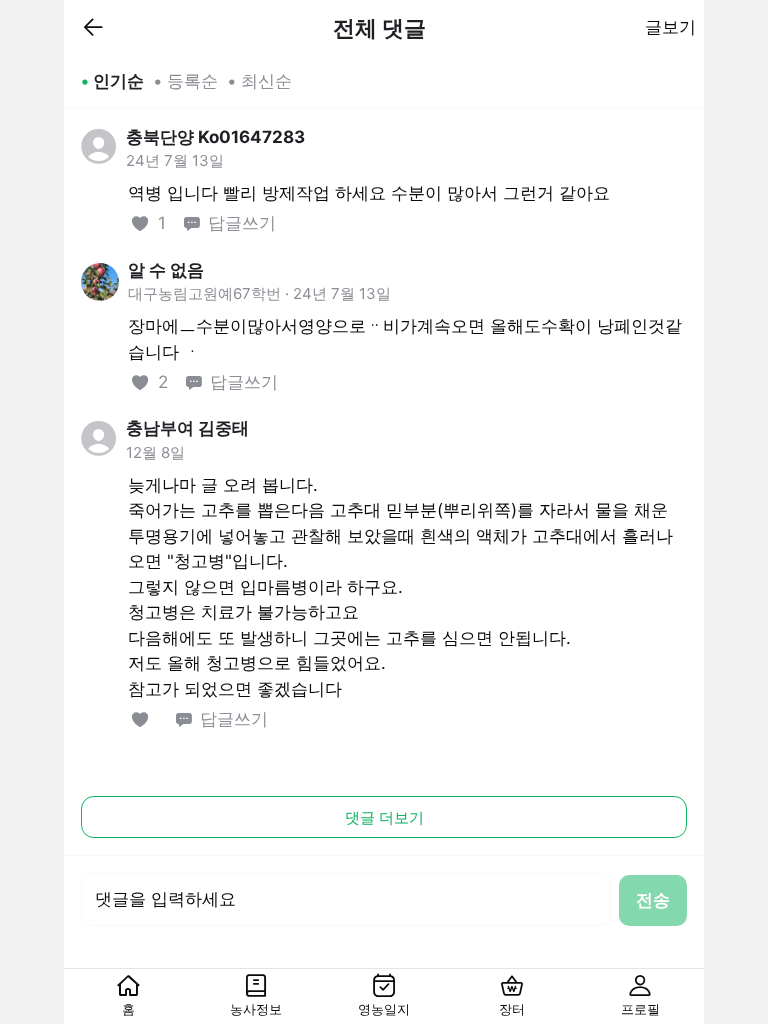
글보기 (670, 27)
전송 (653, 900)
